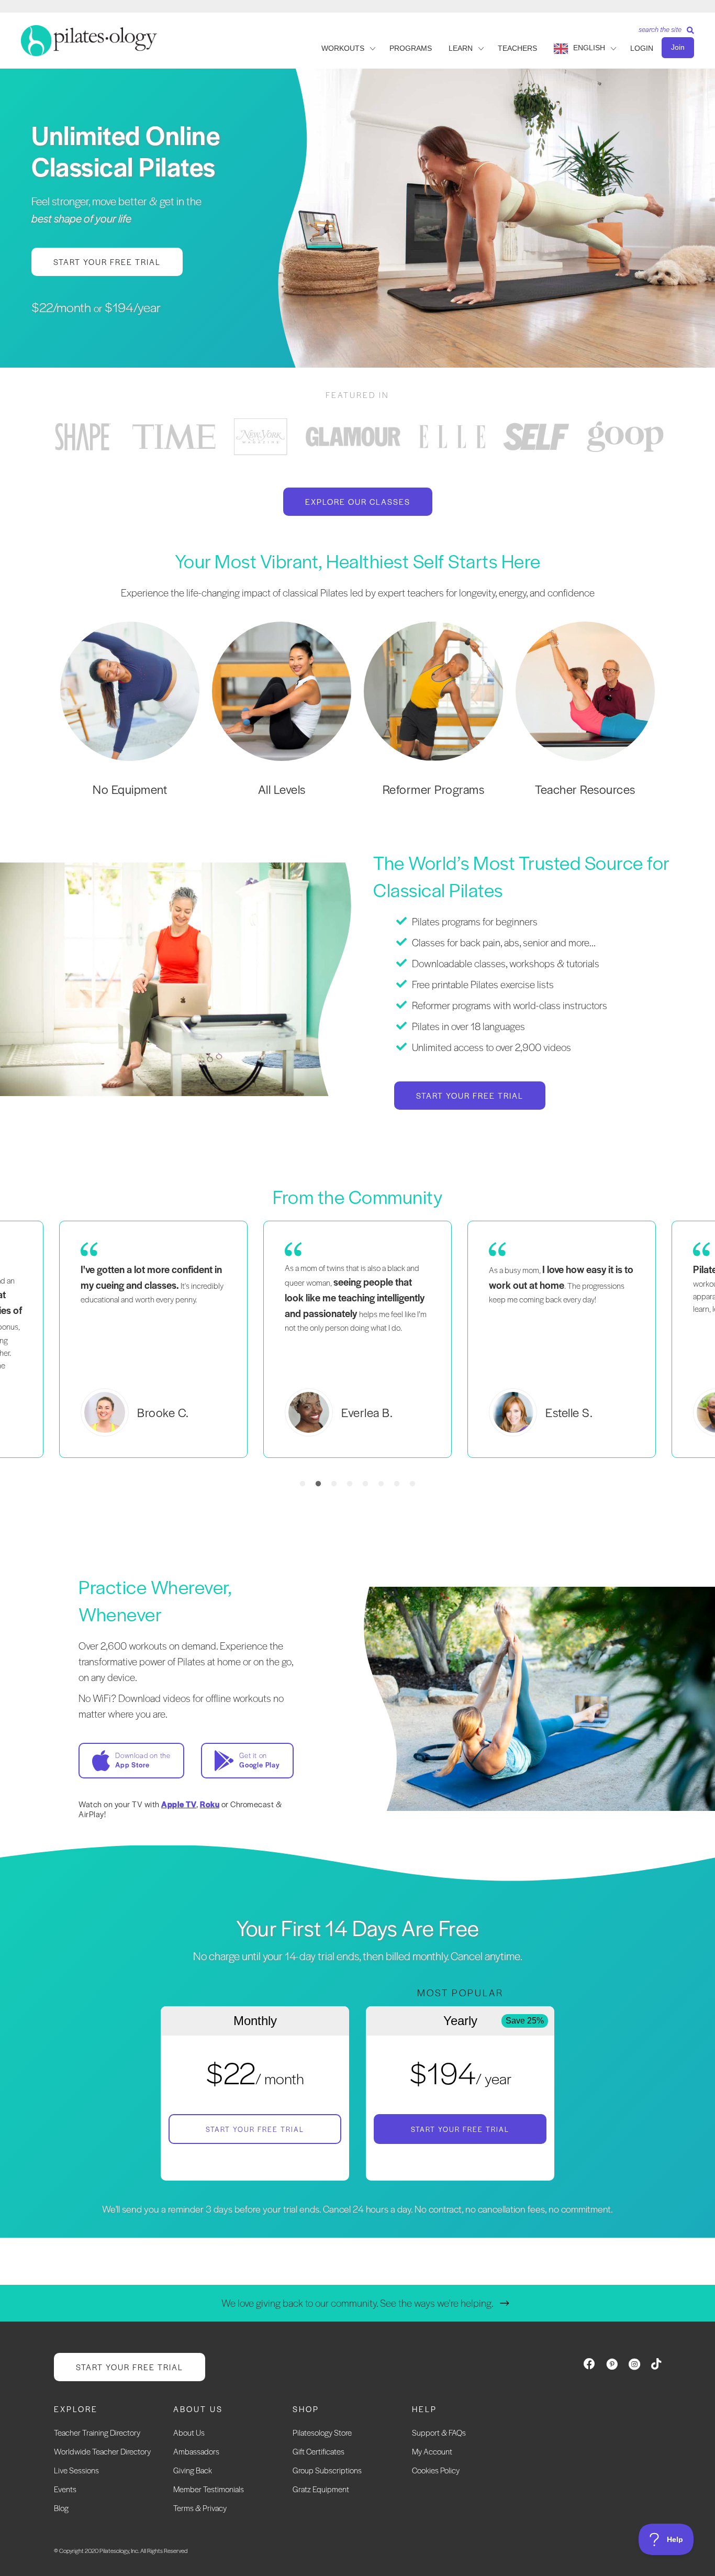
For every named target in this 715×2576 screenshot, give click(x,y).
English (589, 48)
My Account (432, 2451)
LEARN (461, 48)
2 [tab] (318, 1484)
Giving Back (193, 2470)
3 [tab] (334, 1484)
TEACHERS (517, 48)
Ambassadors (196, 2451)
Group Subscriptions (327, 2470)
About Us (189, 2432)
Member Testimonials (209, 2489)
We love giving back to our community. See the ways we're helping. (357, 2303)
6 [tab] (381, 1484)
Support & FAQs (439, 2432)
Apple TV (179, 1804)
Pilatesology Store (322, 2432)
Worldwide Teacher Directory (102, 2451)
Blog (61, 2508)
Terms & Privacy (200, 2508)
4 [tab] (350, 1484)
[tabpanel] (83, 436)
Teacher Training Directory (97, 2432)
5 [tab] (365, 1484)
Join (678, 47)
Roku (210, 1804)
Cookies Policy (436, 2470)
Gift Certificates (319, 2451)
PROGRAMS (411, 48)
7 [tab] (397, 1484)
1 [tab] (303, 1484)
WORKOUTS (343, 48)
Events (65, 2489)
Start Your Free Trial (255, 2129)
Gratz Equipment (321, 2489)
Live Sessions (76, 2470)
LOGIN (642, 48)
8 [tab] (412, 1484)
